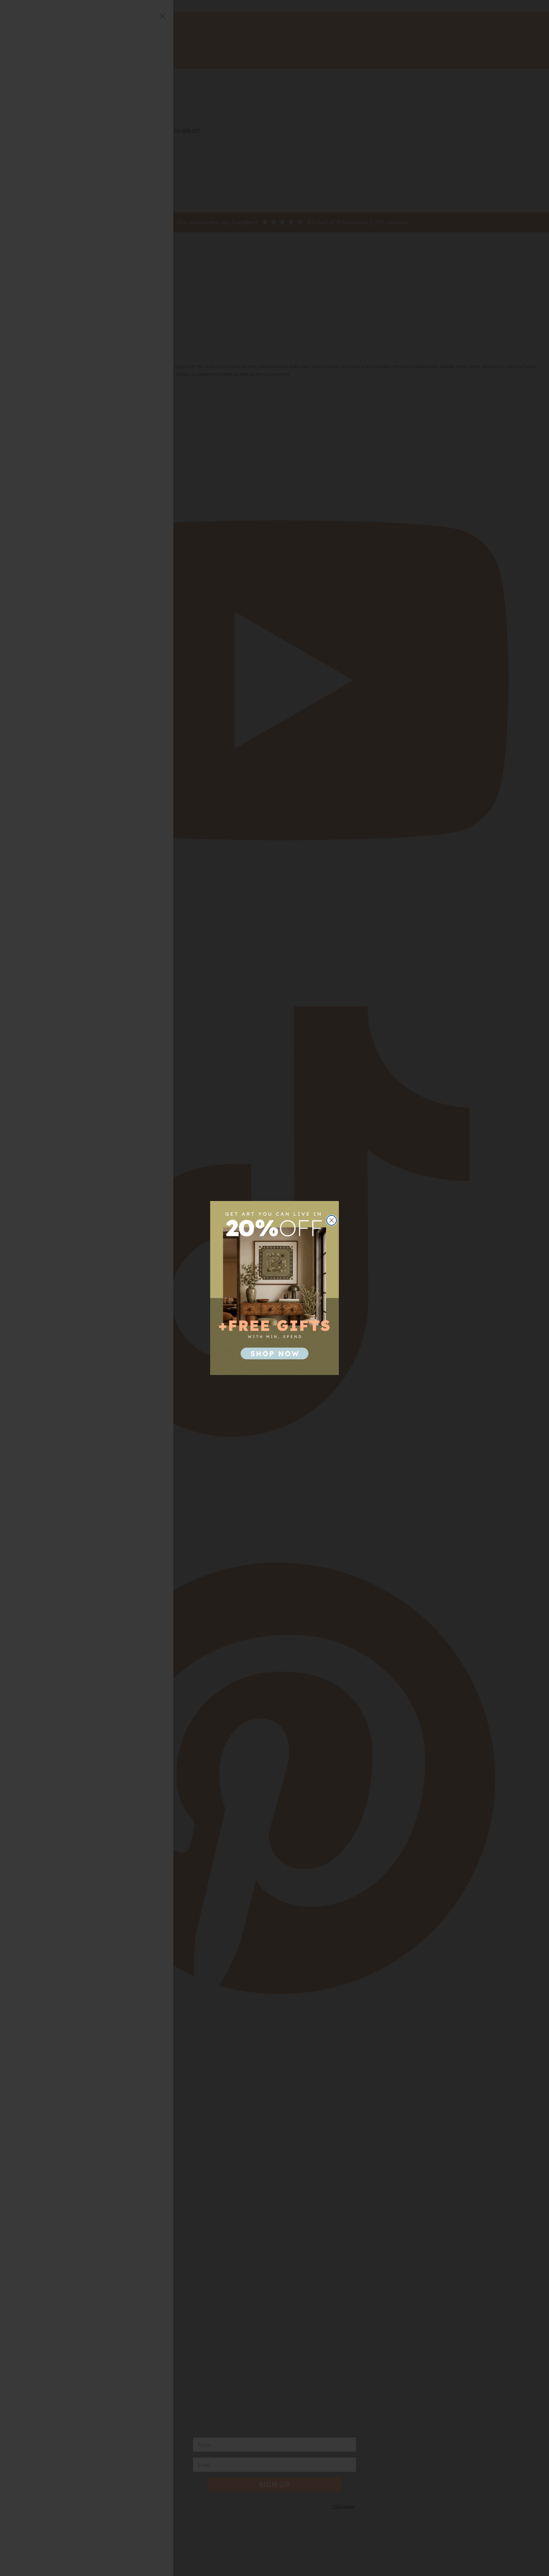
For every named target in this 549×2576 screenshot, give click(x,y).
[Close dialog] (332, 1220)
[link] (274, 1288)
